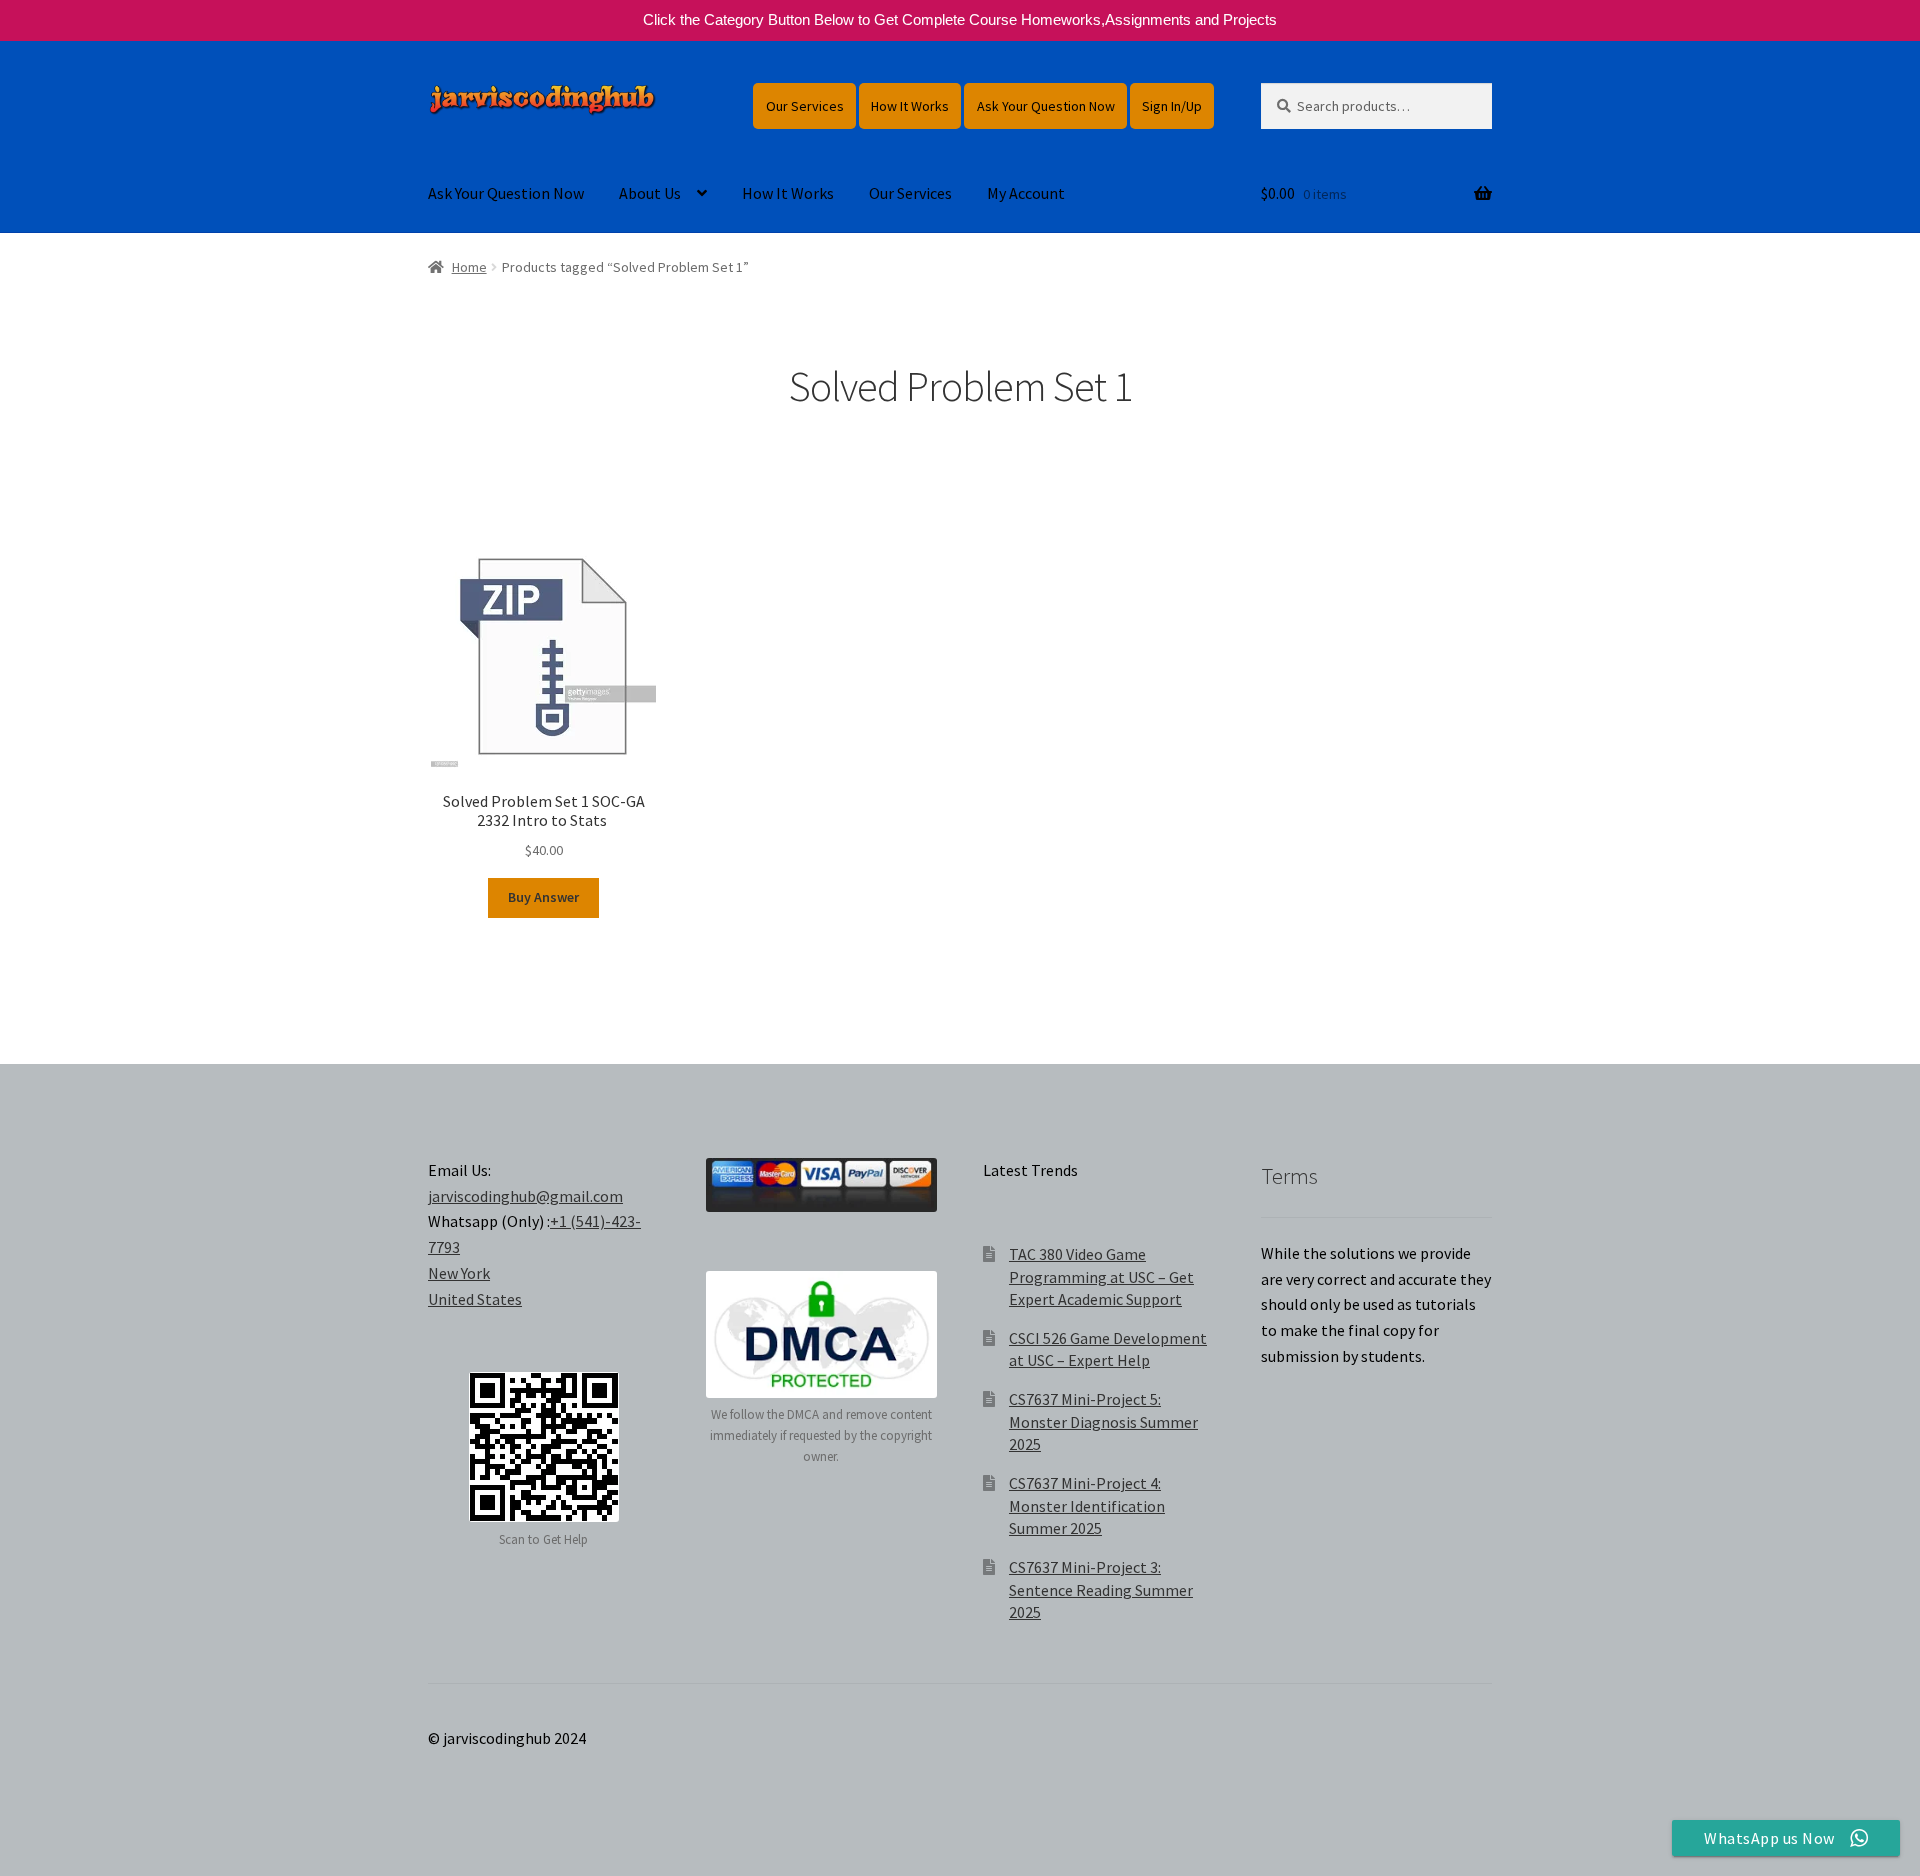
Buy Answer (543, 897)
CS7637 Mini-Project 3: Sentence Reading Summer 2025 (1101, 1589)
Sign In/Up (1172, 106)
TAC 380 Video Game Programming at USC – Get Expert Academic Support (1101, 1276)
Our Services (805, 106)
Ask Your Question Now (1046, 106)
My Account (1026, 193)
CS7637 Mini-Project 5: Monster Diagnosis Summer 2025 (1103, 1421)
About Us (650, 193)
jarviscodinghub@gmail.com (525, 1196)
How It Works (910, 106)
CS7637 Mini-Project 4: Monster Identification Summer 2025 (1087, 1505)
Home (469, 267)
